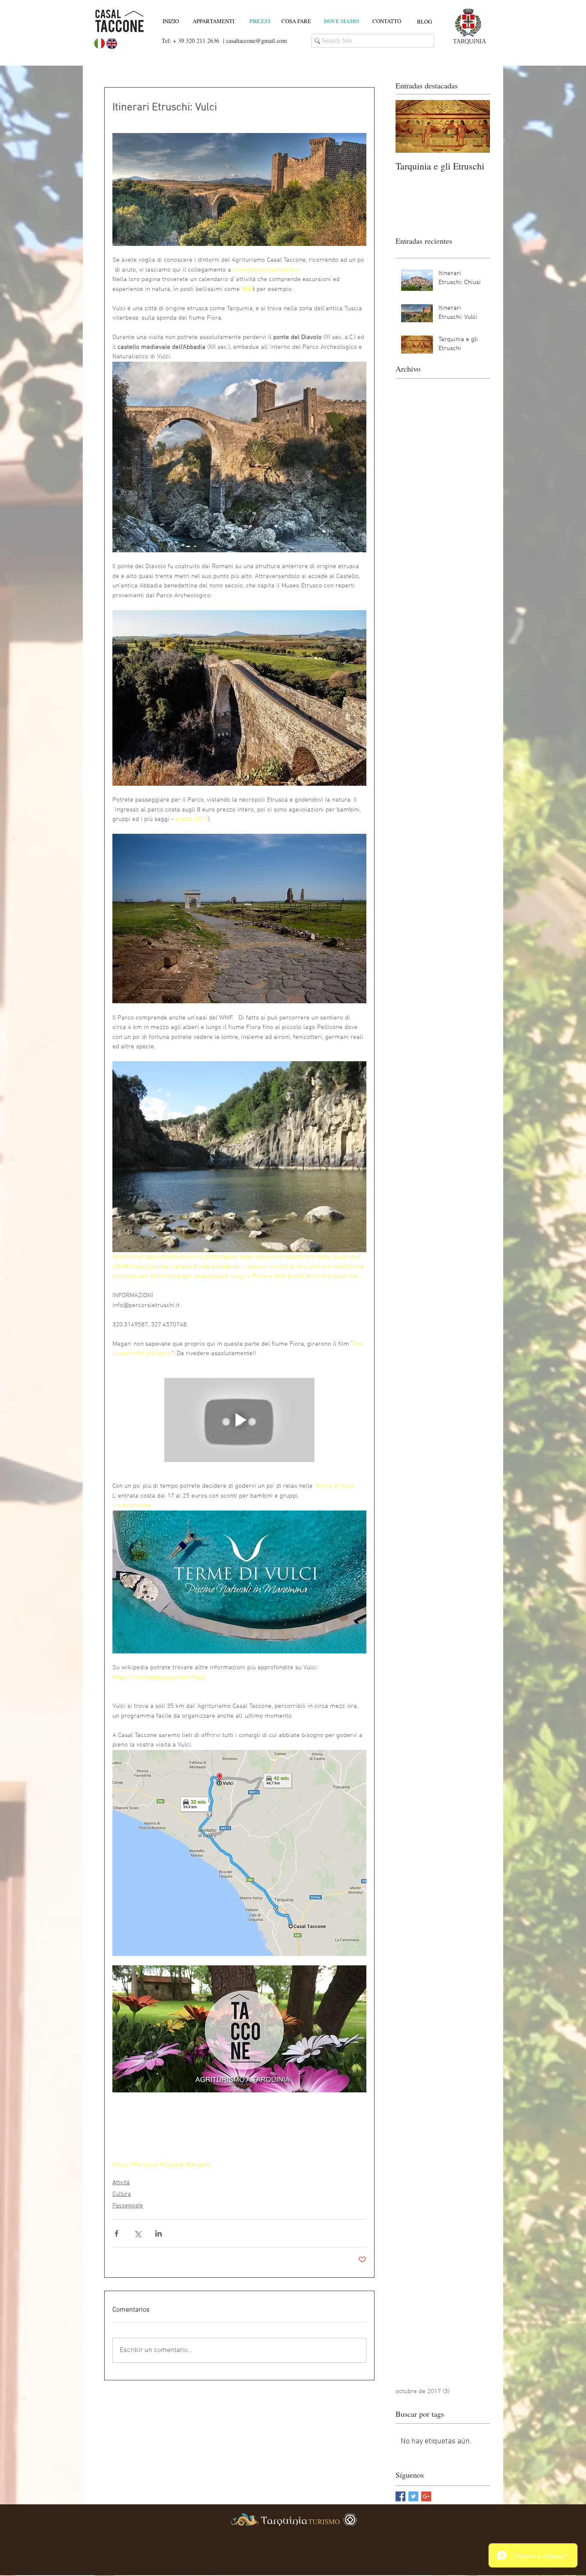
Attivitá (121, 2183)
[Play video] (239, 1420)
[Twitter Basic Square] (413, 2496)
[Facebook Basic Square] (400, 2496)
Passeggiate (128, 2206)
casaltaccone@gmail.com (257, 41)
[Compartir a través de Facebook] (116, 2233)
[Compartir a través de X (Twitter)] (137, 2233)
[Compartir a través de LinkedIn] (159, 2233)
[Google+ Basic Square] (426, 2496)
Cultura (122, 2194)
